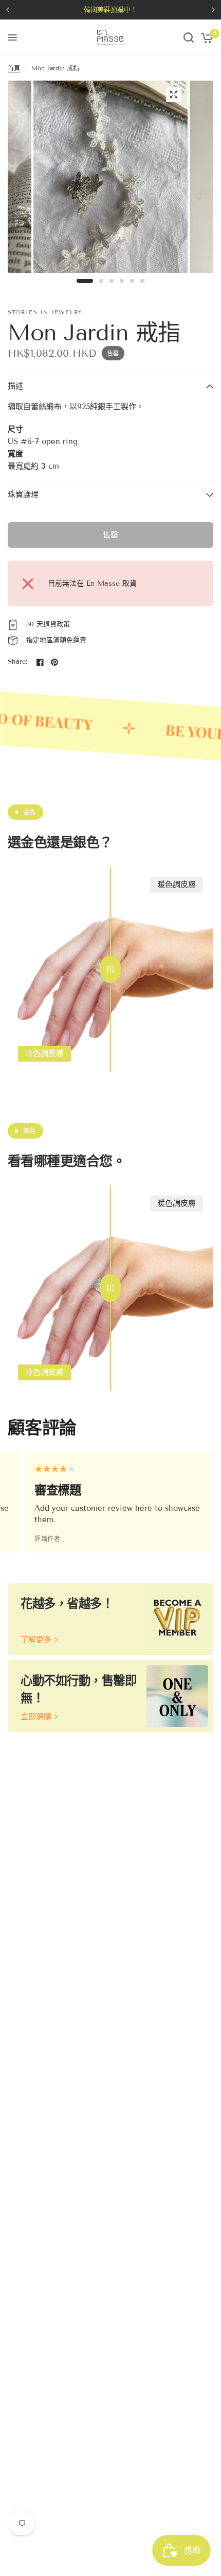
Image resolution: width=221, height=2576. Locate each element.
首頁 (14, 68)
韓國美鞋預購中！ (110, 10)
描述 (15, 386)
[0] (205, 37)
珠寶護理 (23, 494)
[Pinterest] (54, 662)
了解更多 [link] (36, 1640)
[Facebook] (40, 662)
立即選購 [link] (36, 1717)
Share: (18, 662)
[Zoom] (174, 94)
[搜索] (189, 37)
